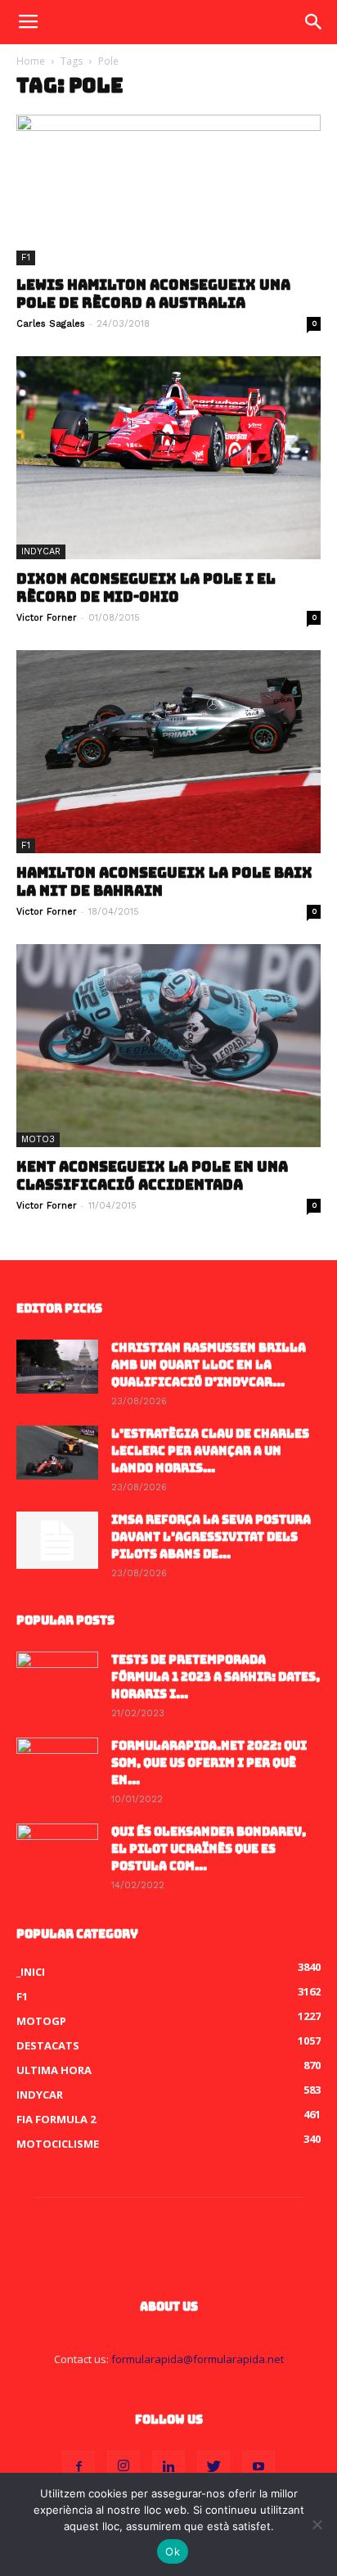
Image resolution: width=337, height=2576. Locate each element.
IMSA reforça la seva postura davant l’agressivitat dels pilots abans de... (211, 1537)
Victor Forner (47, 618)
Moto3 (38, 1139)
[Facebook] (79, 2467)
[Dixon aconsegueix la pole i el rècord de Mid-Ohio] (168, 458)
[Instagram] (124, 2467)
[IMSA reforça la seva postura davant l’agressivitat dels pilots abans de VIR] (57, 1540)
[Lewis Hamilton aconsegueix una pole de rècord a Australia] (168, 190)
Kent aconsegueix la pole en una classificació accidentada (152, 1176)
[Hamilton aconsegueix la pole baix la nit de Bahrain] (168, 752)
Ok (173, 2551)
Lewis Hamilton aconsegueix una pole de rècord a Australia (153, 294)
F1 (26, 258)
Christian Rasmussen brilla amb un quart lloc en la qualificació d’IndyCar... (209, 1365)
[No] (317, 2524)
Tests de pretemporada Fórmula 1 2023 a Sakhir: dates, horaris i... (216, 1677)
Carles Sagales (51, 324)
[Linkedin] (168, 2467)
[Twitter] (213, 2467)
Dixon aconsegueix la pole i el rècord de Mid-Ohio (146, 588)
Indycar (41, 551)
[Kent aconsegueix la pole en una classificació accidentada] (168, 1046)
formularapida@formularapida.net (198, 2359)
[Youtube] (258, 2467)
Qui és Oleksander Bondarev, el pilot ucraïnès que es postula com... (209, 1849)
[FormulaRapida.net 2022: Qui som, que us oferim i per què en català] (57, 1766)
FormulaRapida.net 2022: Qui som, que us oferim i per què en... (209, 1763)
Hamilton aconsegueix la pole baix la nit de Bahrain (164, 882)
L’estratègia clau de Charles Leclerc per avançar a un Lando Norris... (210, 1451)
